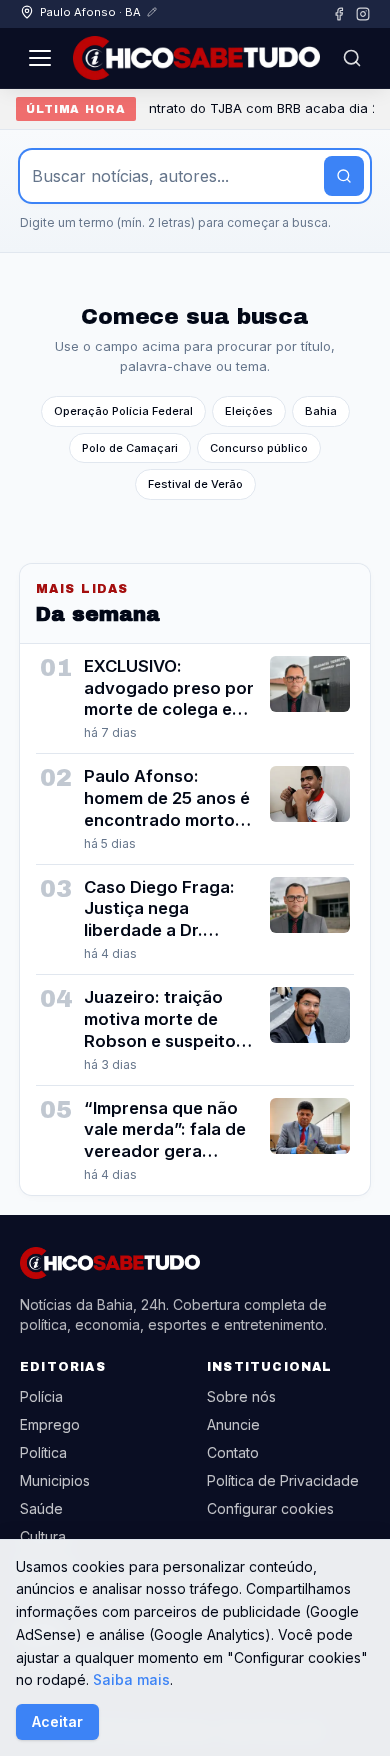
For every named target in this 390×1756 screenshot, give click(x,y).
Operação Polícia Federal (123, 411)
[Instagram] (363, 14)
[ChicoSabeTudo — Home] (196, 58)
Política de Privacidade (283, 1480)
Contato (233, 1452)
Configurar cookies (270, 1508)
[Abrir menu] (40, 58)
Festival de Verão (195, 484)
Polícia (41, 1396)
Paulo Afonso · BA (90, 12)
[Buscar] (352, 58)
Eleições (249, 411)
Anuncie (233, 1424)
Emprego (50, 1424)
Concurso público (259, 448)
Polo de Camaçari (130, 448)
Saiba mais (131, 1679)
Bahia (321, 411)
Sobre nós (241, 1396)
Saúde (41, 1508)
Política (43, 1452)
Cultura (43, 1536)
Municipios (55, 1480)
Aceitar (57, 1721)
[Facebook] (339, 14)
